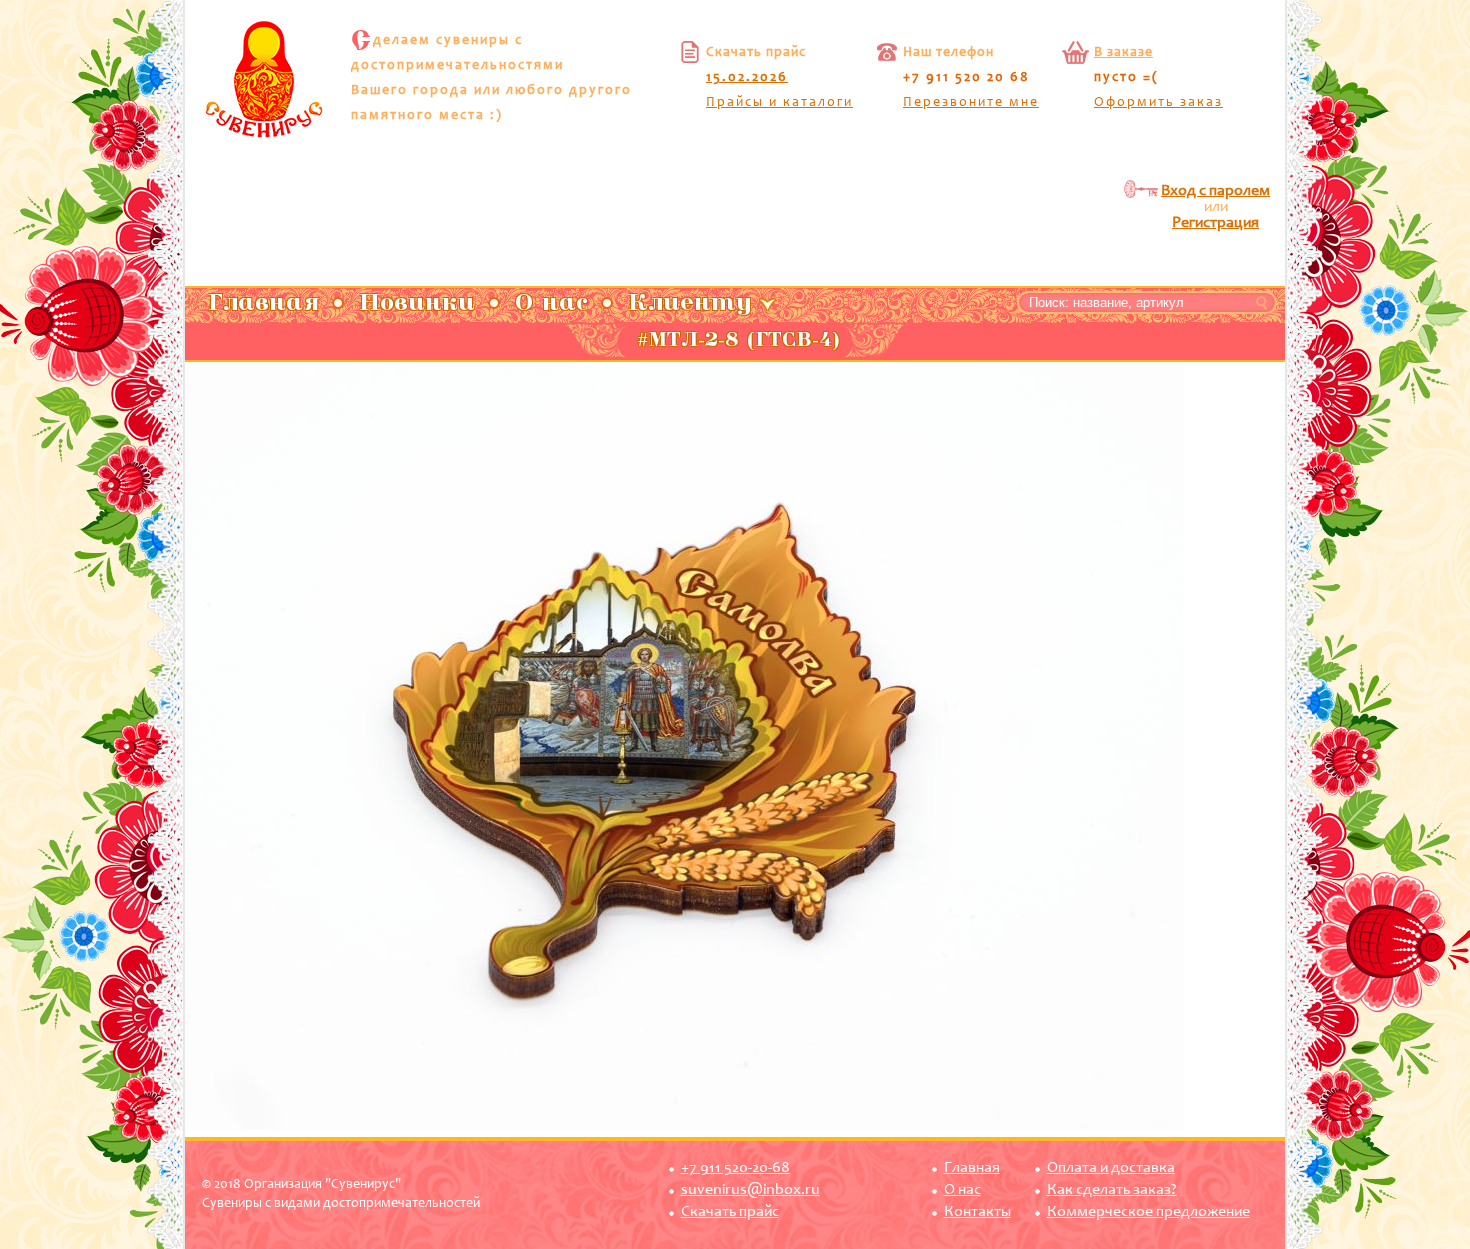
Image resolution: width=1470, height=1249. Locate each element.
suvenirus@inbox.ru (750, 1190)
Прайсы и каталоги (779, 103)
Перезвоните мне (971, 103)
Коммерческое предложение (1148, 1212)
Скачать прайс (730, 1212)
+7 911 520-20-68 (735, 1168)
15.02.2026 (747, 78)
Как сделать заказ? (1112, 1190)
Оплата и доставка (1111, 1168)
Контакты (977, 1212)
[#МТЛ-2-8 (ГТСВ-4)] (684, 1127)
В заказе (1123, 53)
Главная (972, 1168)
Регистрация (1215, 223)
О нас (962, 1190)
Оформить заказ (1158, 103)
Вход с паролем (1215, 191)
